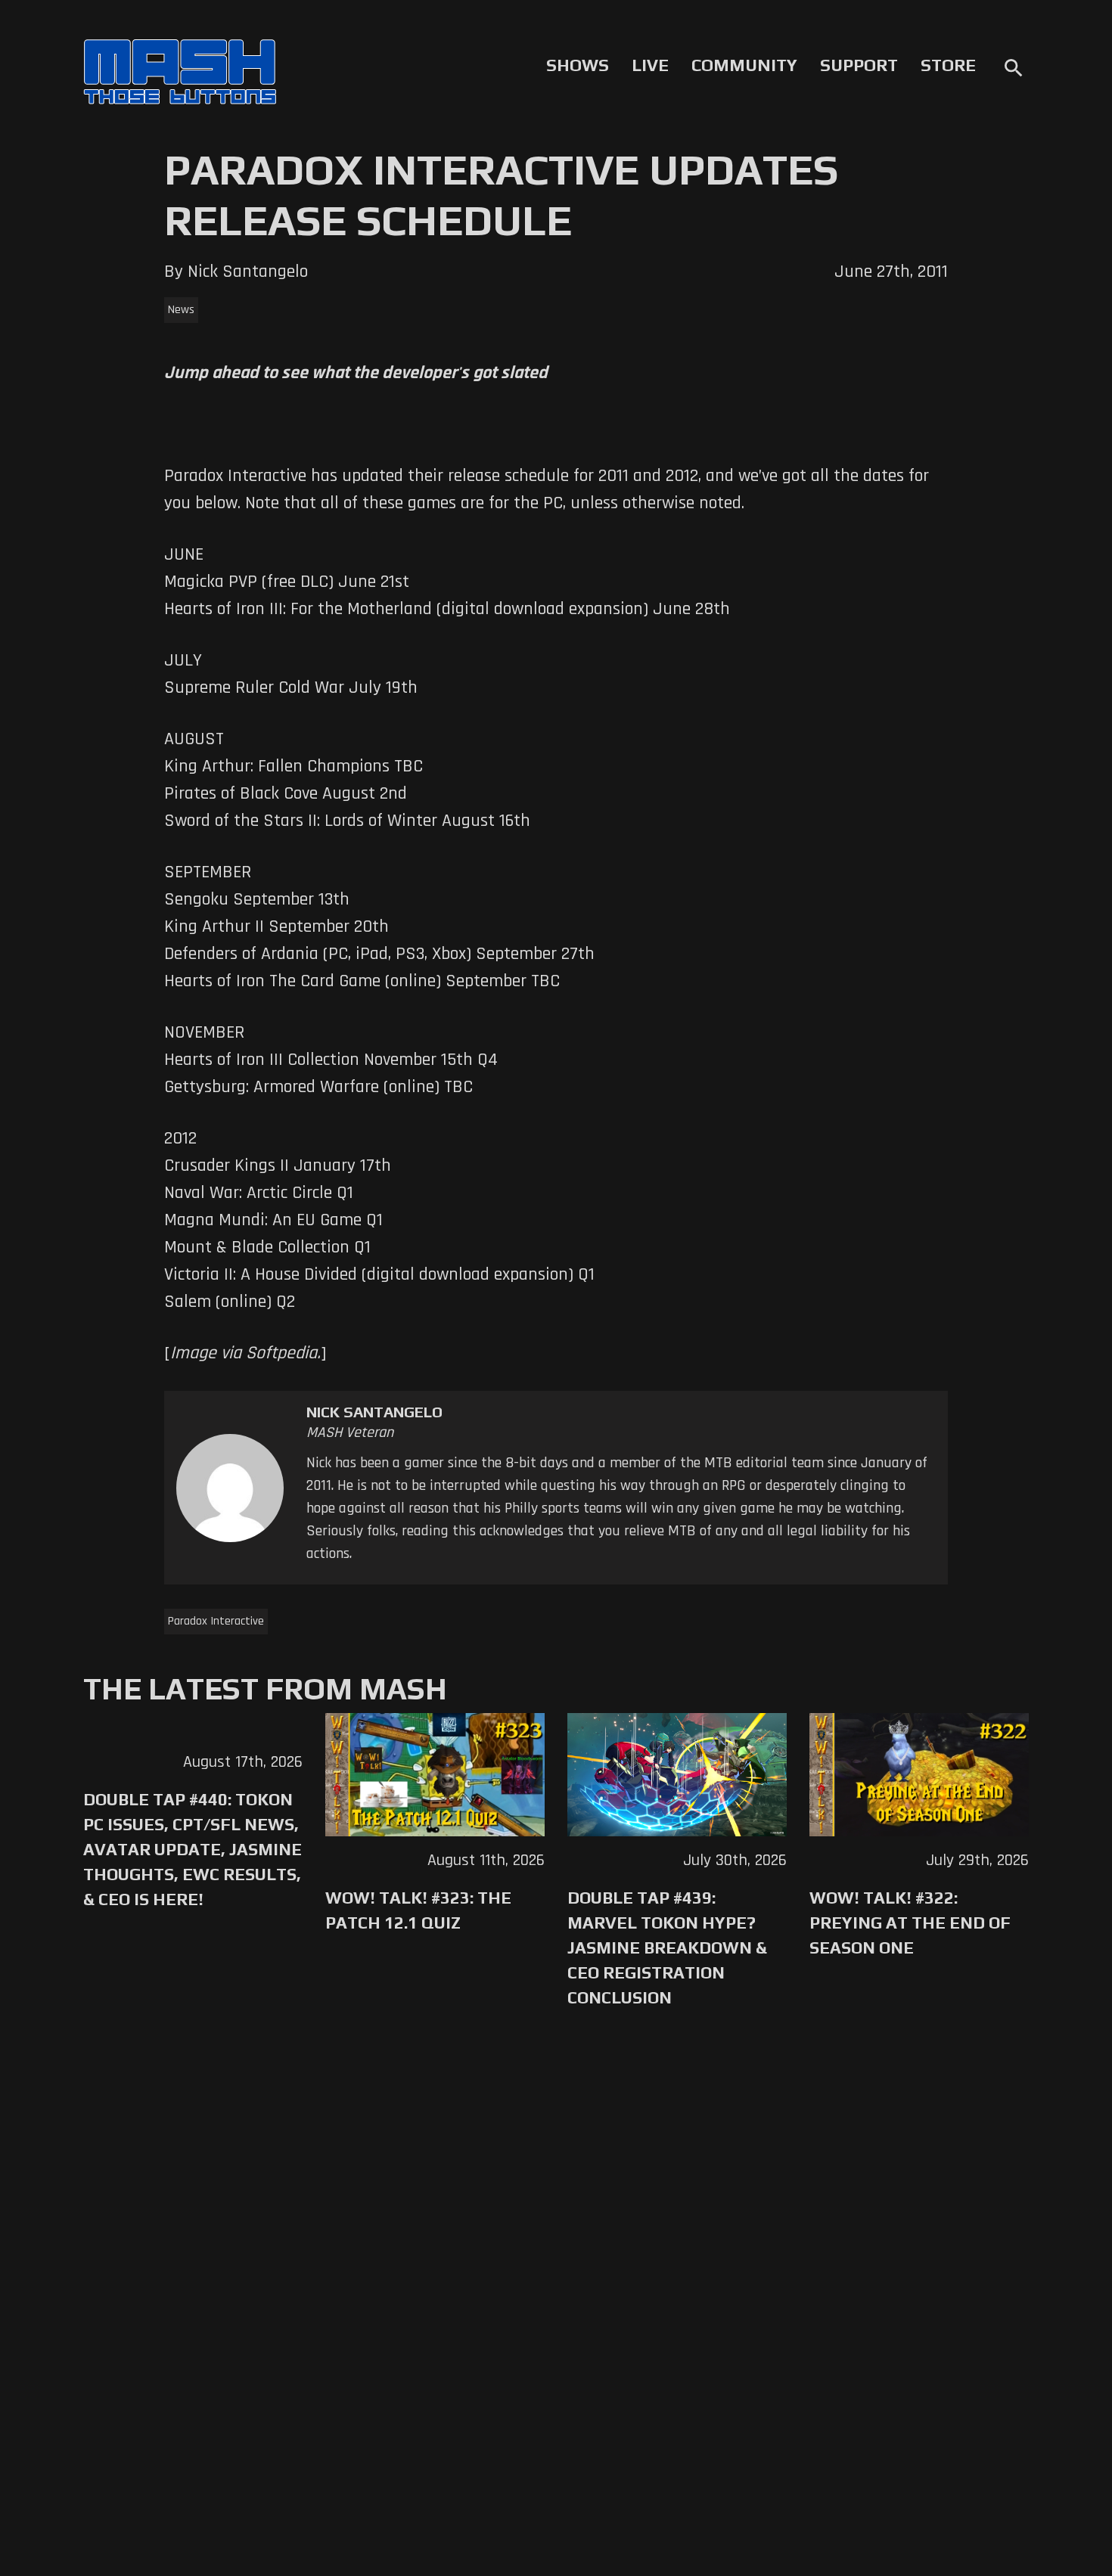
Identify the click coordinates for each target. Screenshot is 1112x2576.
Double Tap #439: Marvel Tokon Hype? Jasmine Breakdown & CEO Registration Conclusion (667, 1948)
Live (650, 65)
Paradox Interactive (216, 1621)
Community (744, 65)
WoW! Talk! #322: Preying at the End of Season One (910, 1923)
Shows (578, 65)
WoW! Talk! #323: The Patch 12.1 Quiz (418, 1910)
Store (948, 65)
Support (859, 65)
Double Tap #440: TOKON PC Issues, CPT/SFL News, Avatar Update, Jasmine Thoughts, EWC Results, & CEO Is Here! (193, 1849)
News (181, 310)
